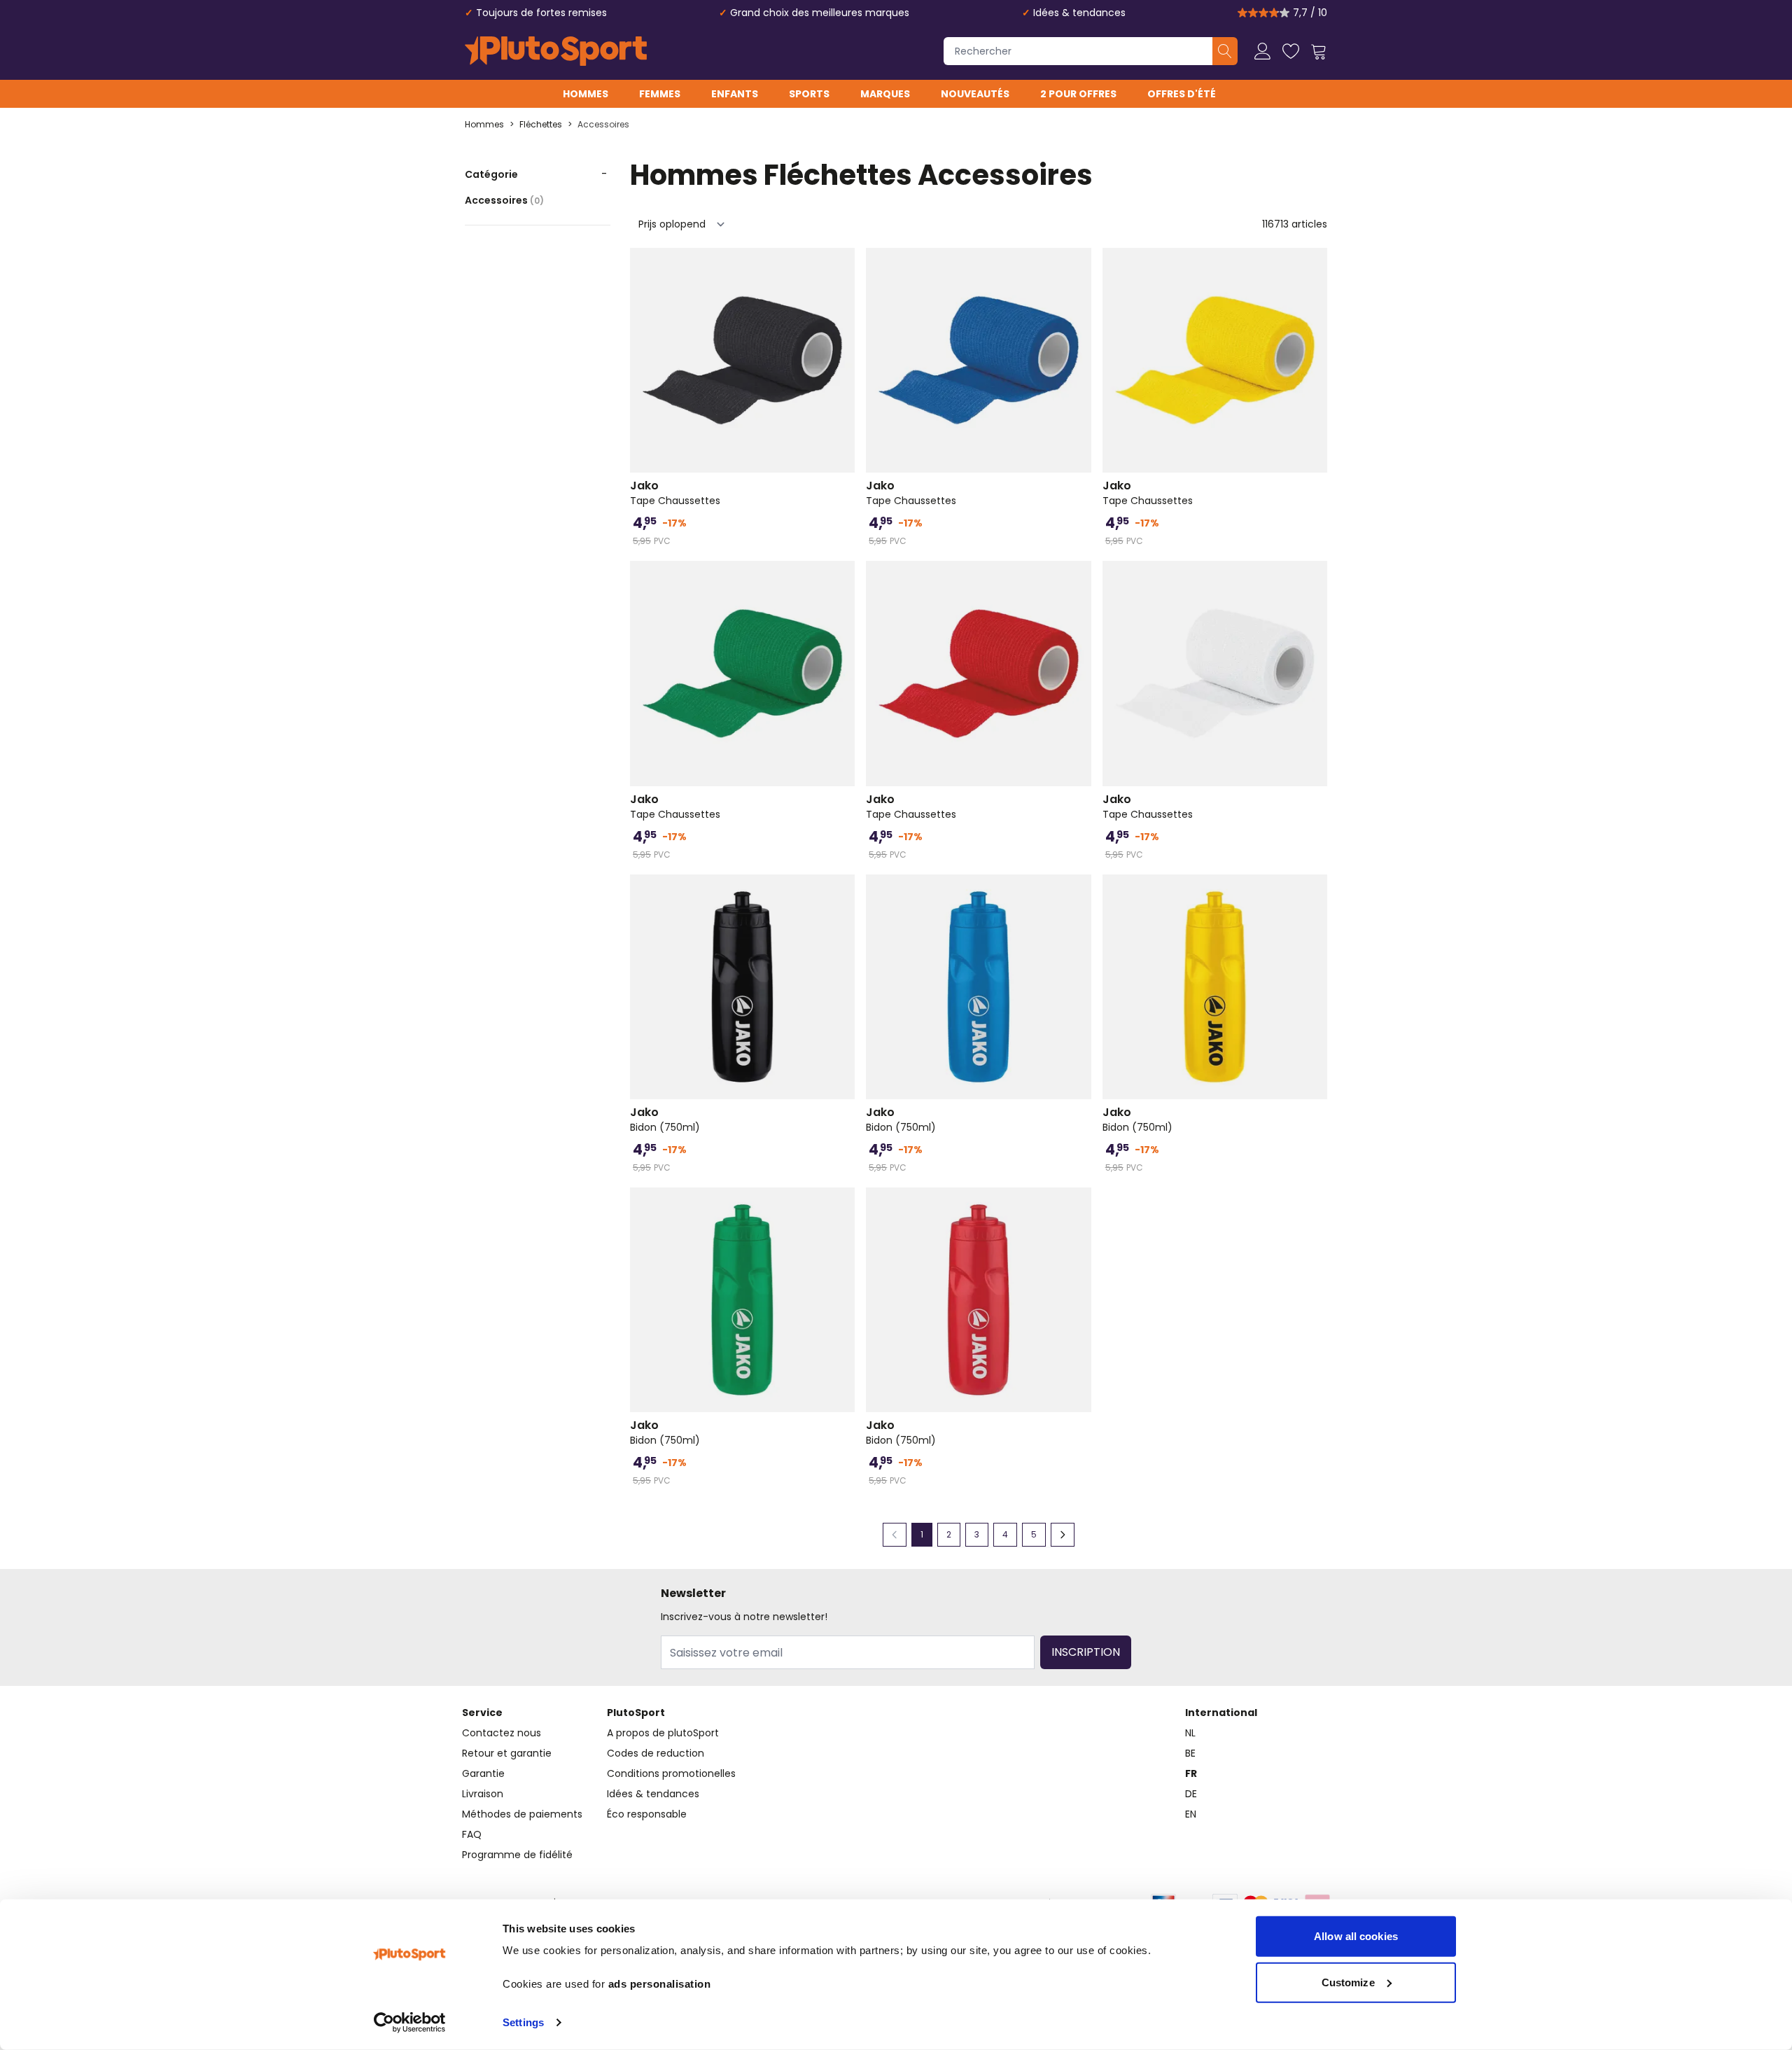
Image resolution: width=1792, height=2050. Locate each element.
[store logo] (556, 51)
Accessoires (603, 125)
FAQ (472, 1834)
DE (1191, 1794)
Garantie (483, 1773)
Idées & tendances (1079, 13)
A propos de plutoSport (663, 1733)
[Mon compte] (1263, 51)
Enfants (735, 94)
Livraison (483, 1794)
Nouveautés (975, 94)
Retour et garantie (507, 1753)
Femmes (660, 94)
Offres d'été (1182, 94)
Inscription (1086, 1652)
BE (1190, 1753)
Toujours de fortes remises (541, 13)
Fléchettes (541, 125)
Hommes (586, 94)
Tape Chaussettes (675, 493)
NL (1190, 1733)
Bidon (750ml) (665, 1120)
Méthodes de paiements (522, 1814)
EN (1191, 1814)
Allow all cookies (1356, 1936)
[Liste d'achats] (1291, 51)
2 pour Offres (1078, 94)
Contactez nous (502, 1733)
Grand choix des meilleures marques (820, 13)
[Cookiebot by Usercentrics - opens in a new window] (410, 2023)
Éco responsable (647, 1814)
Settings (523, 2022)
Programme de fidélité (517, 1855)
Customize (1348, 1982)
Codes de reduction (656, 1753)
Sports (809, 94)
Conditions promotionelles (671, 1773)
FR (1191, 1773)
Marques (885, 94)
